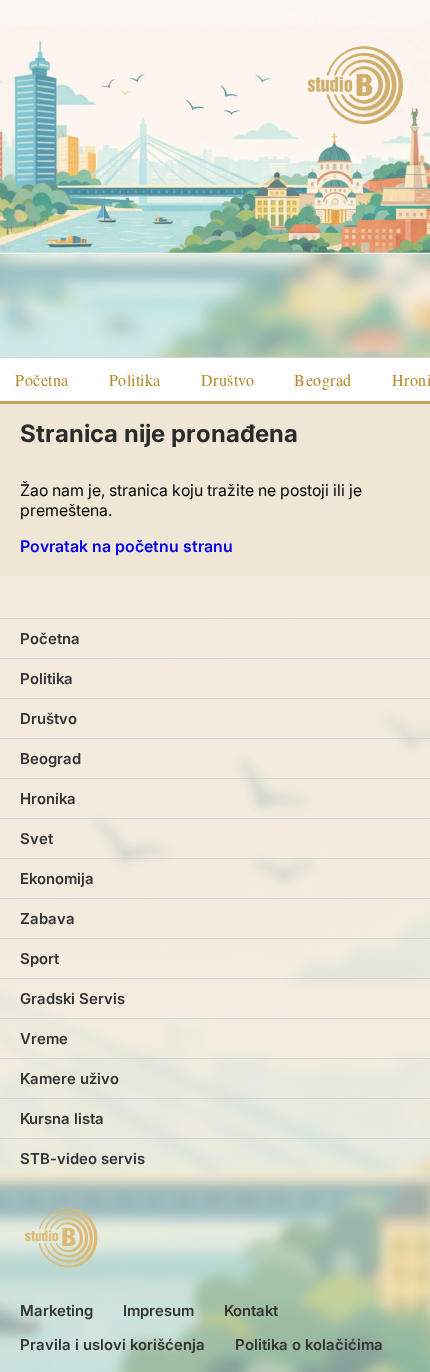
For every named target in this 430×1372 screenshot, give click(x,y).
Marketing (56, 1310)
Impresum (158, 1310)
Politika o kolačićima (309, 1344)
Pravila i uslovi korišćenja (112, 1344)
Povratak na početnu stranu (126, 546)
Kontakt (251, 1310)
